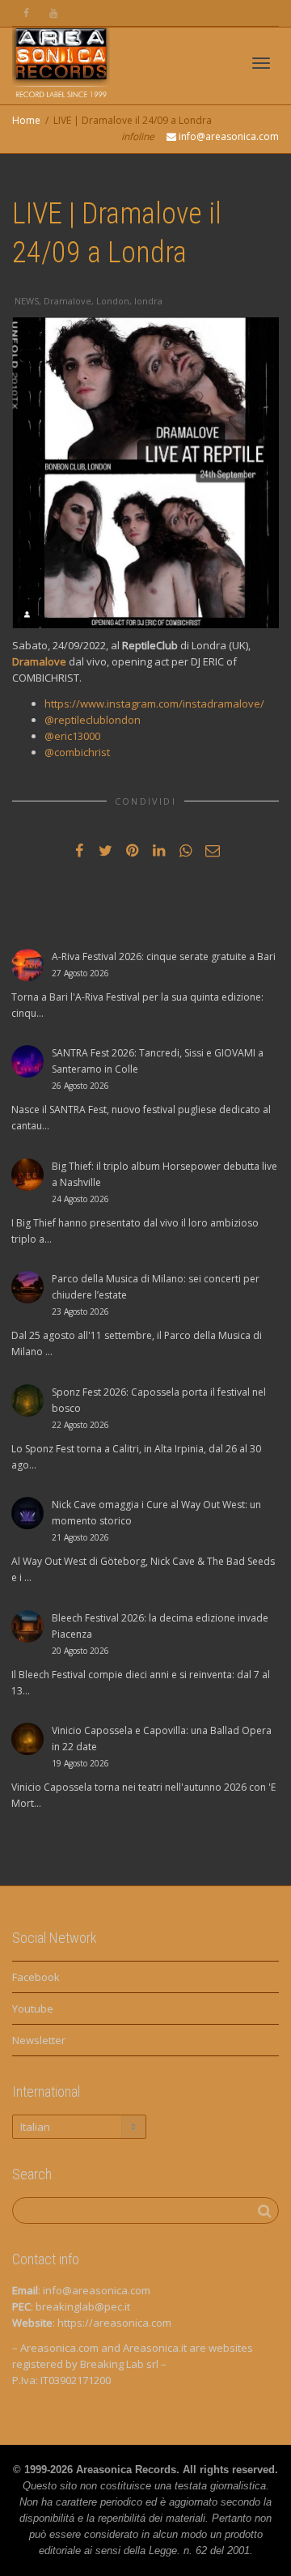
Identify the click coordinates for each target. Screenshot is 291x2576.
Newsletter (39, 2040)
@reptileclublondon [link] (93, 720)
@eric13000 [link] (72, 736)
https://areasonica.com (114, 2323)
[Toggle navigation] (261, 63)
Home (26, 120)
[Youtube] (54, 13)
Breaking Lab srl (119, 2364)
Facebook (36, 1977)
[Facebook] (26, 13)
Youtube (33, 2009)
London (113, 301)
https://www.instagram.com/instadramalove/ (154, 704)
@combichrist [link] (77, 752)
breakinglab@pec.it (83, 2306)
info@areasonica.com (97, 2290)
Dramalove (67, 301)
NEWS (27, 301)
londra (148, 301)
